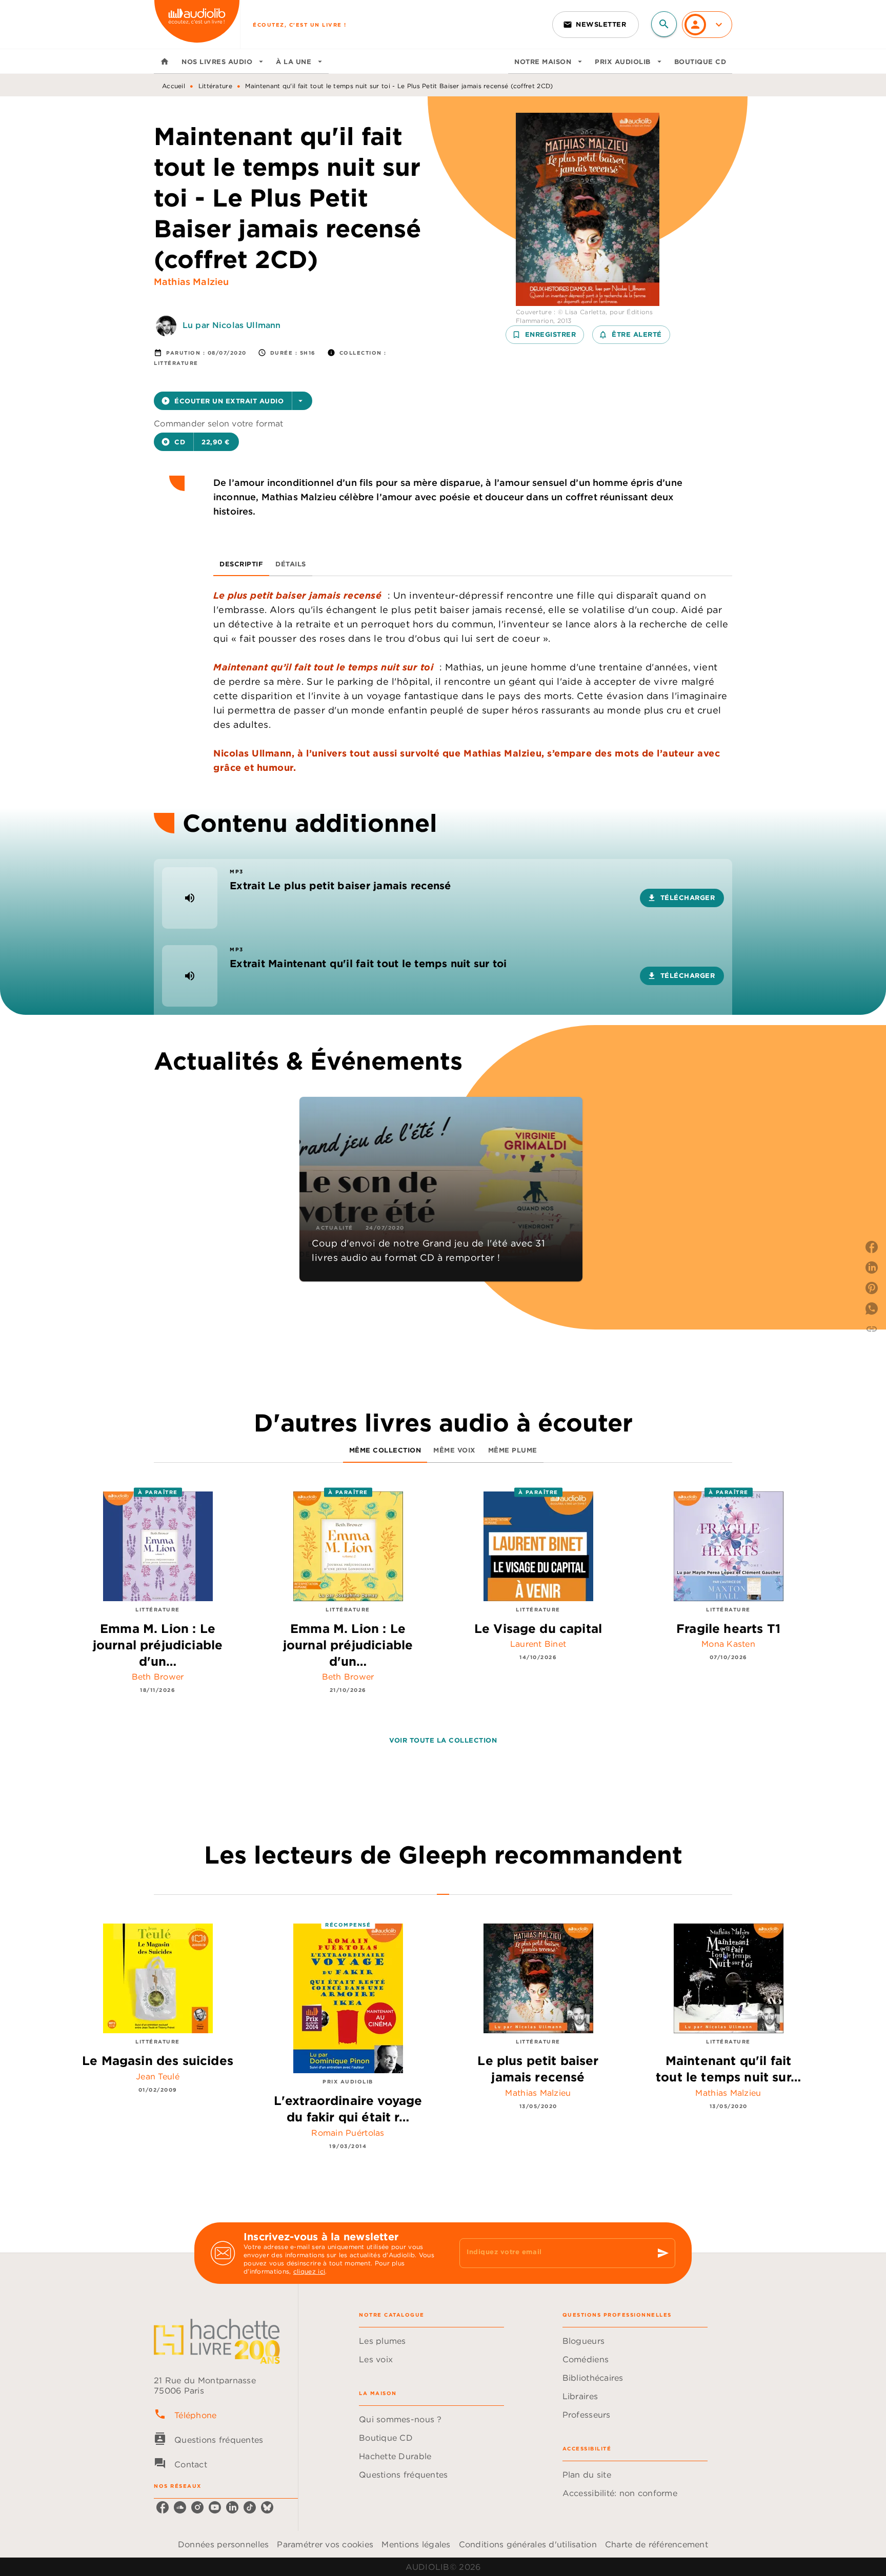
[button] (596, 25)
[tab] (165, 62)
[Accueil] (197, 24)
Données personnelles (223, 2544)
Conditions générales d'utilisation (528, 2544)
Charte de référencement (657, 2544)
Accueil (174, 86)
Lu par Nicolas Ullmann (231, 325)
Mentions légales (416, 2544)
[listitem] (163, 2507)
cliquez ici (309, 2271)
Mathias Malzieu (191, 282)
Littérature (215, 86)
